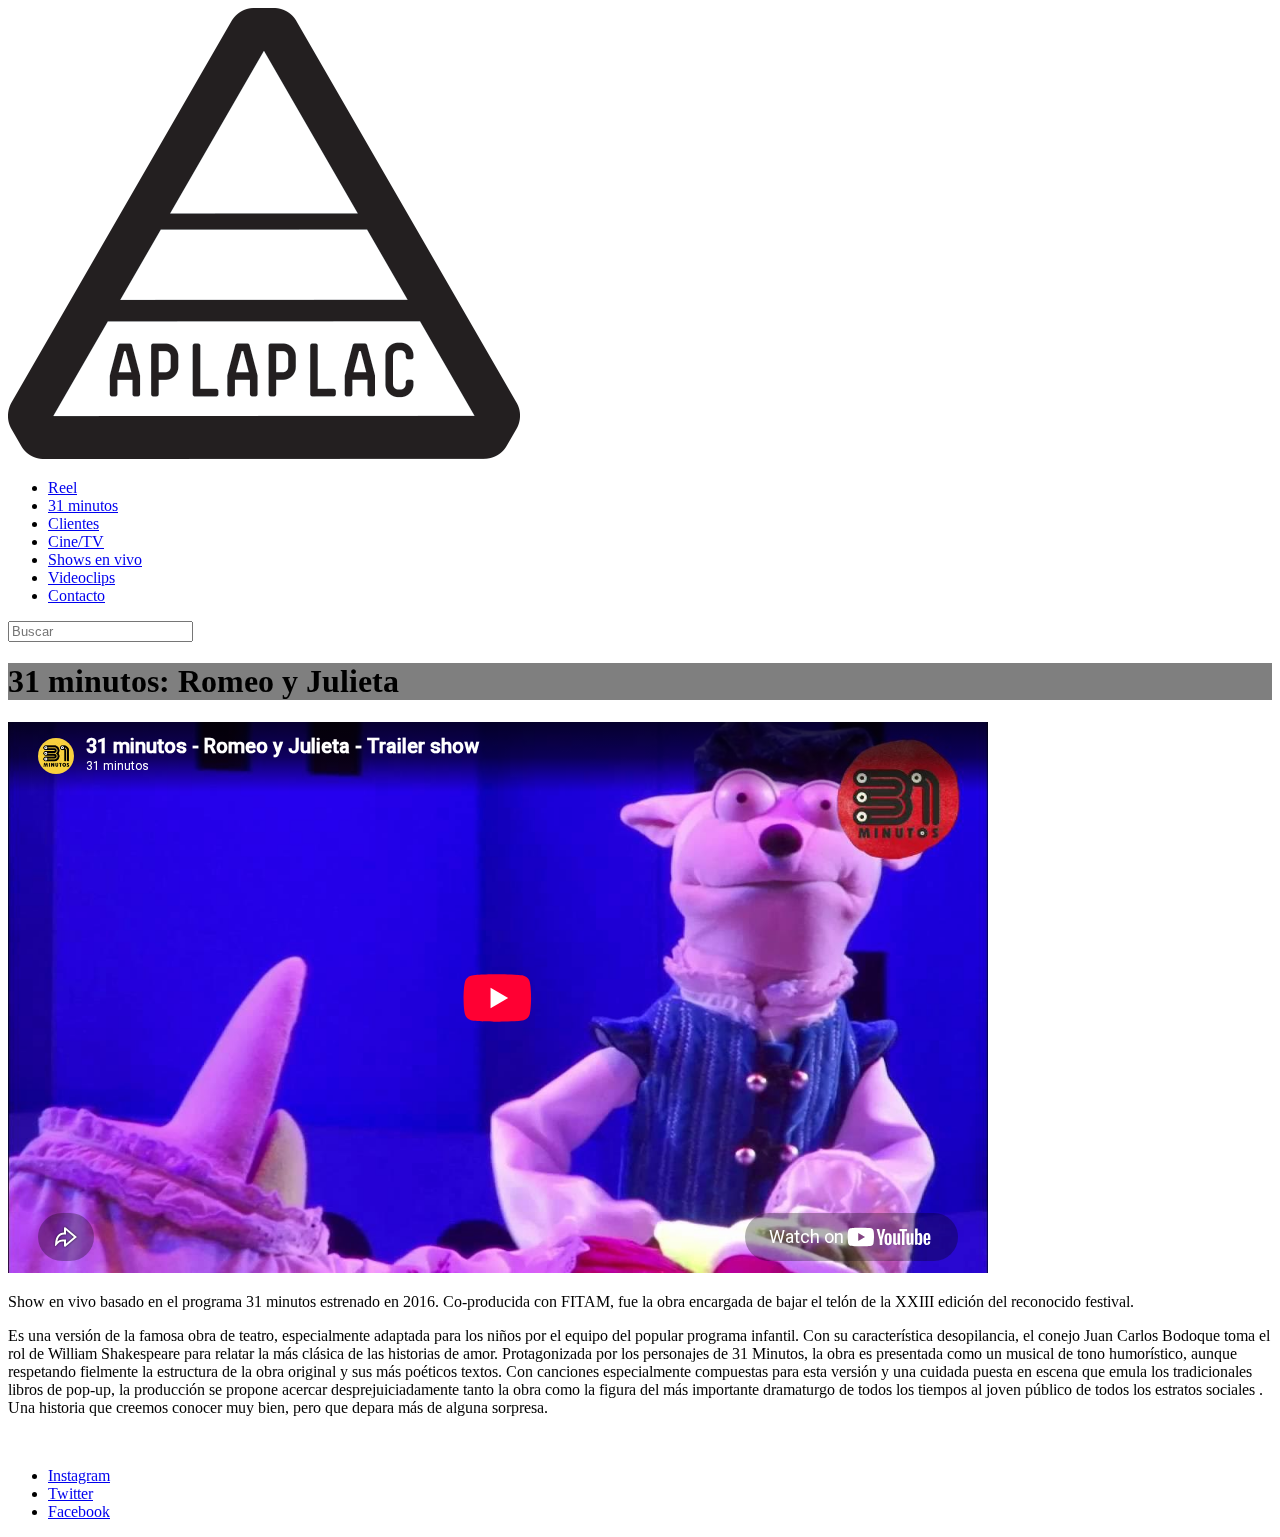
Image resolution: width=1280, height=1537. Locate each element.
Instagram (79, 1475)
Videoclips (81, 577)
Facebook (79, 1511)
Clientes (73, 523)
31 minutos (83, 505)
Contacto (76, 595)
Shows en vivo (95, 559)
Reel (62, 487)
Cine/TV (76, 541)
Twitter (70, 1493)
